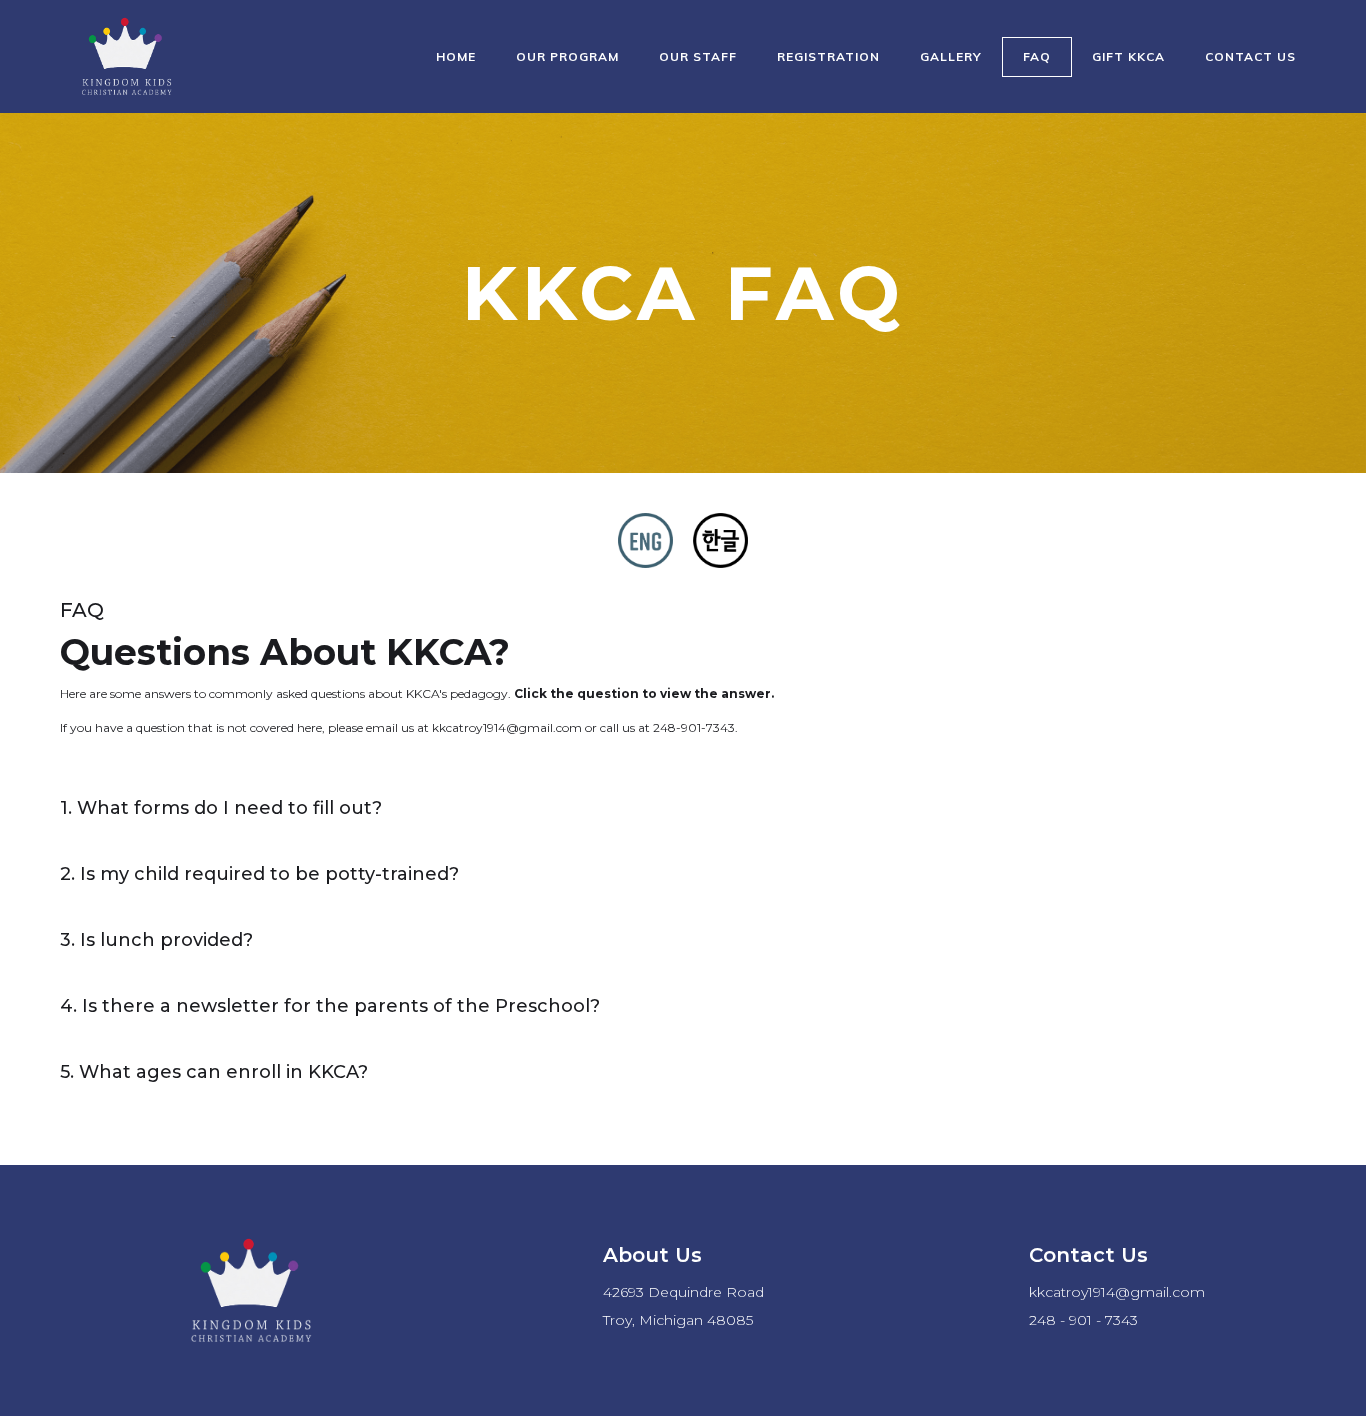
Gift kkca (1128, 56)
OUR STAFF (698, 56)
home (456, 56)
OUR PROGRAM (567, 56)
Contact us (1250, 56)
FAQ (1037, 56)
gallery (951, 56)
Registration (828, 56)
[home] (125, 56)
